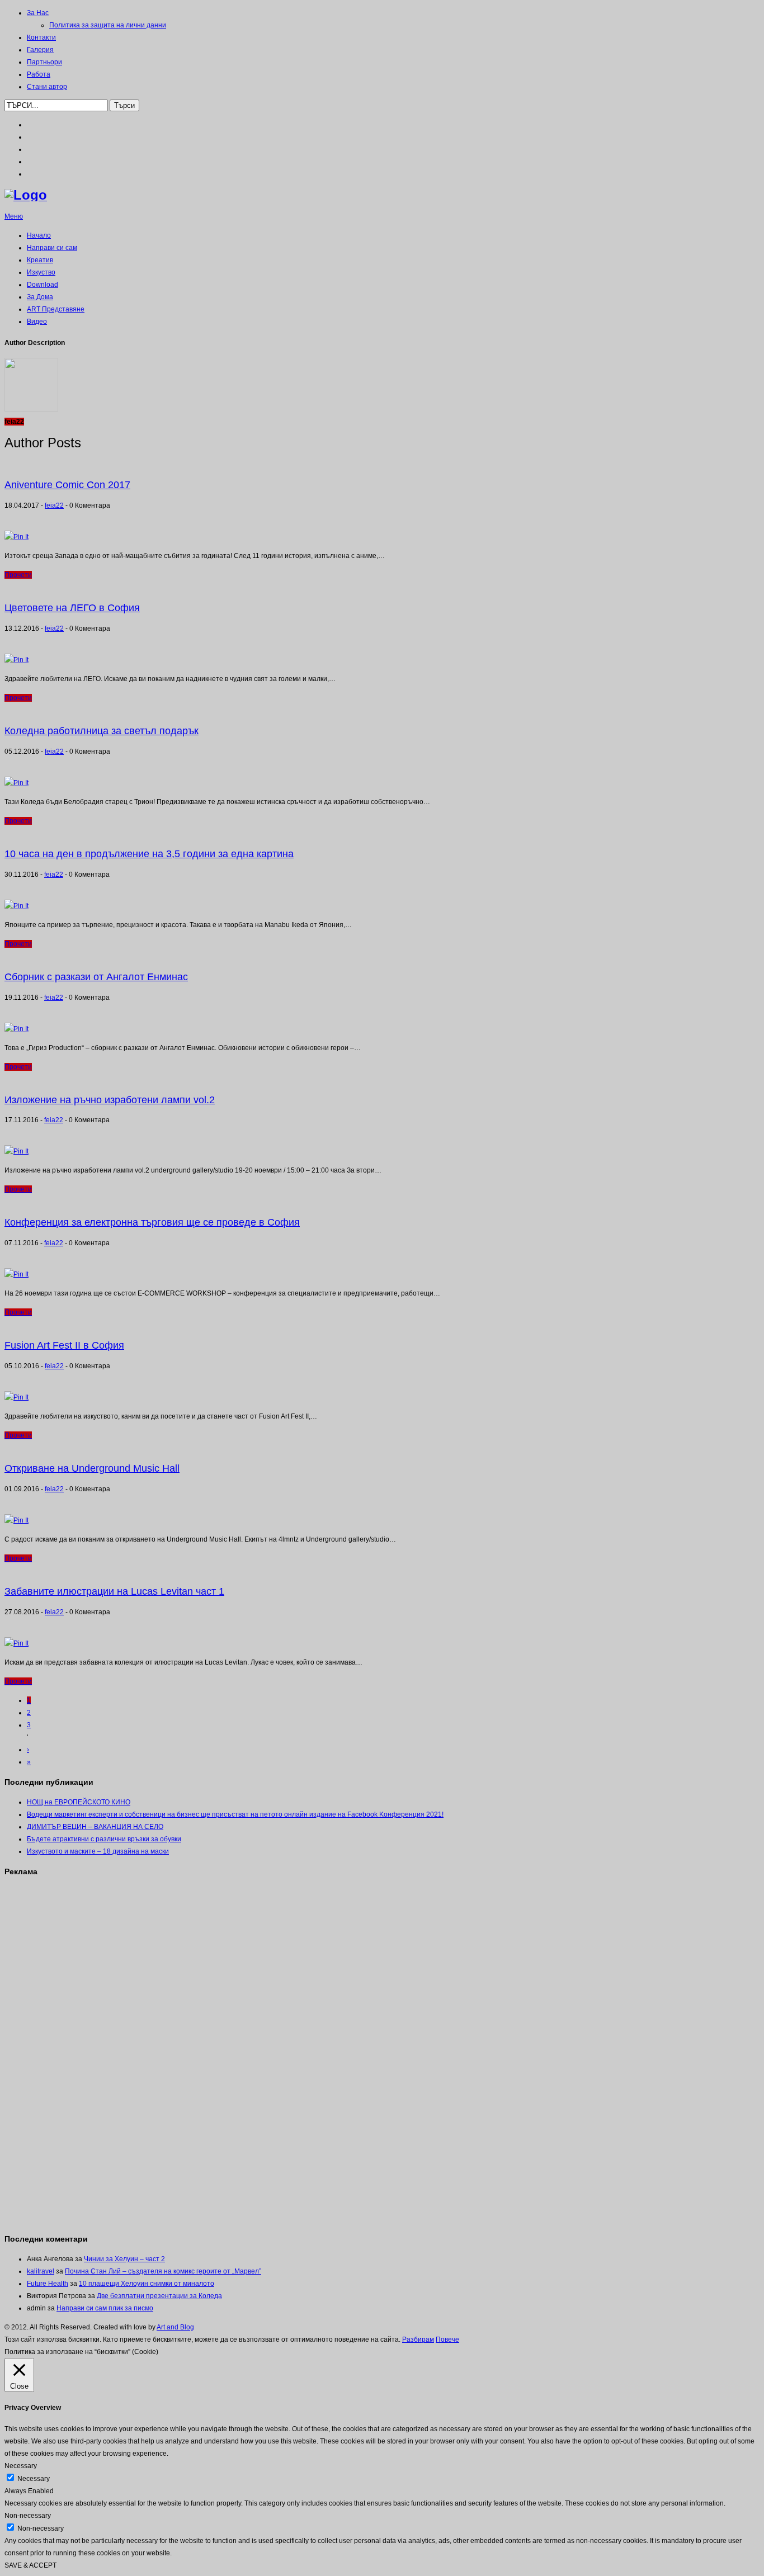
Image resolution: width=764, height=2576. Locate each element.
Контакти (41, 37)
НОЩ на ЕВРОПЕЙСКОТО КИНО (79, 1802)
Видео (37, 322)
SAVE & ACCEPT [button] (30, 2565)
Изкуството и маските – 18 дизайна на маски (98, 1851)
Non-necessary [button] (28, 2516)
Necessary (34, 2479)
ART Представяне (56, 309)
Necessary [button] (21, 2466)
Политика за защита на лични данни (108, 25)
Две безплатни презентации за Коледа (159, 2296)
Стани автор (47, 87)
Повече (447, 2339)
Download (43, 285)
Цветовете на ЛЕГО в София (72, 608)
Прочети (18, 575)
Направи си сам (52, 248)
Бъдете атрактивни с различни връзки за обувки (104, 1839)
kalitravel (41, 2271)
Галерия (40, 50)
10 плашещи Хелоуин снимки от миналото (147, 2284)
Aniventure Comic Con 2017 (67, 485)
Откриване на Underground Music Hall (92, 1468)
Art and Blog (175, 2327)
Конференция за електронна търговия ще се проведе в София (152, 1222)
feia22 (54, 505)
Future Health (48, 2284)
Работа (39, 74)
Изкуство (41, 272)
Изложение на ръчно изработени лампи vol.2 (110, 1100)
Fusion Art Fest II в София (64, 1345)
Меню (14, 216)
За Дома (40, 297)
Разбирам (418, 2339)
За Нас (38, 13)
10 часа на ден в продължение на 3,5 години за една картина (149, 854)
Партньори (44, 62)
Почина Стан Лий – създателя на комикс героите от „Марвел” (163, 2271)
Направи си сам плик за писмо (105, 2308)
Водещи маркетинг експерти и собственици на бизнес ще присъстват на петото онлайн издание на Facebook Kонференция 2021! (235, 1814)
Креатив (40, 260)
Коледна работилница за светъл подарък (102, 731)
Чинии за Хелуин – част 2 (124, 2259)
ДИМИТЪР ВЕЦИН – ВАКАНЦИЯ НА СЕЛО (95, 1827)
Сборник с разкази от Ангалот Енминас (96, 977)
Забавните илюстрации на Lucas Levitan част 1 (114, 1591)
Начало (39, 235)
